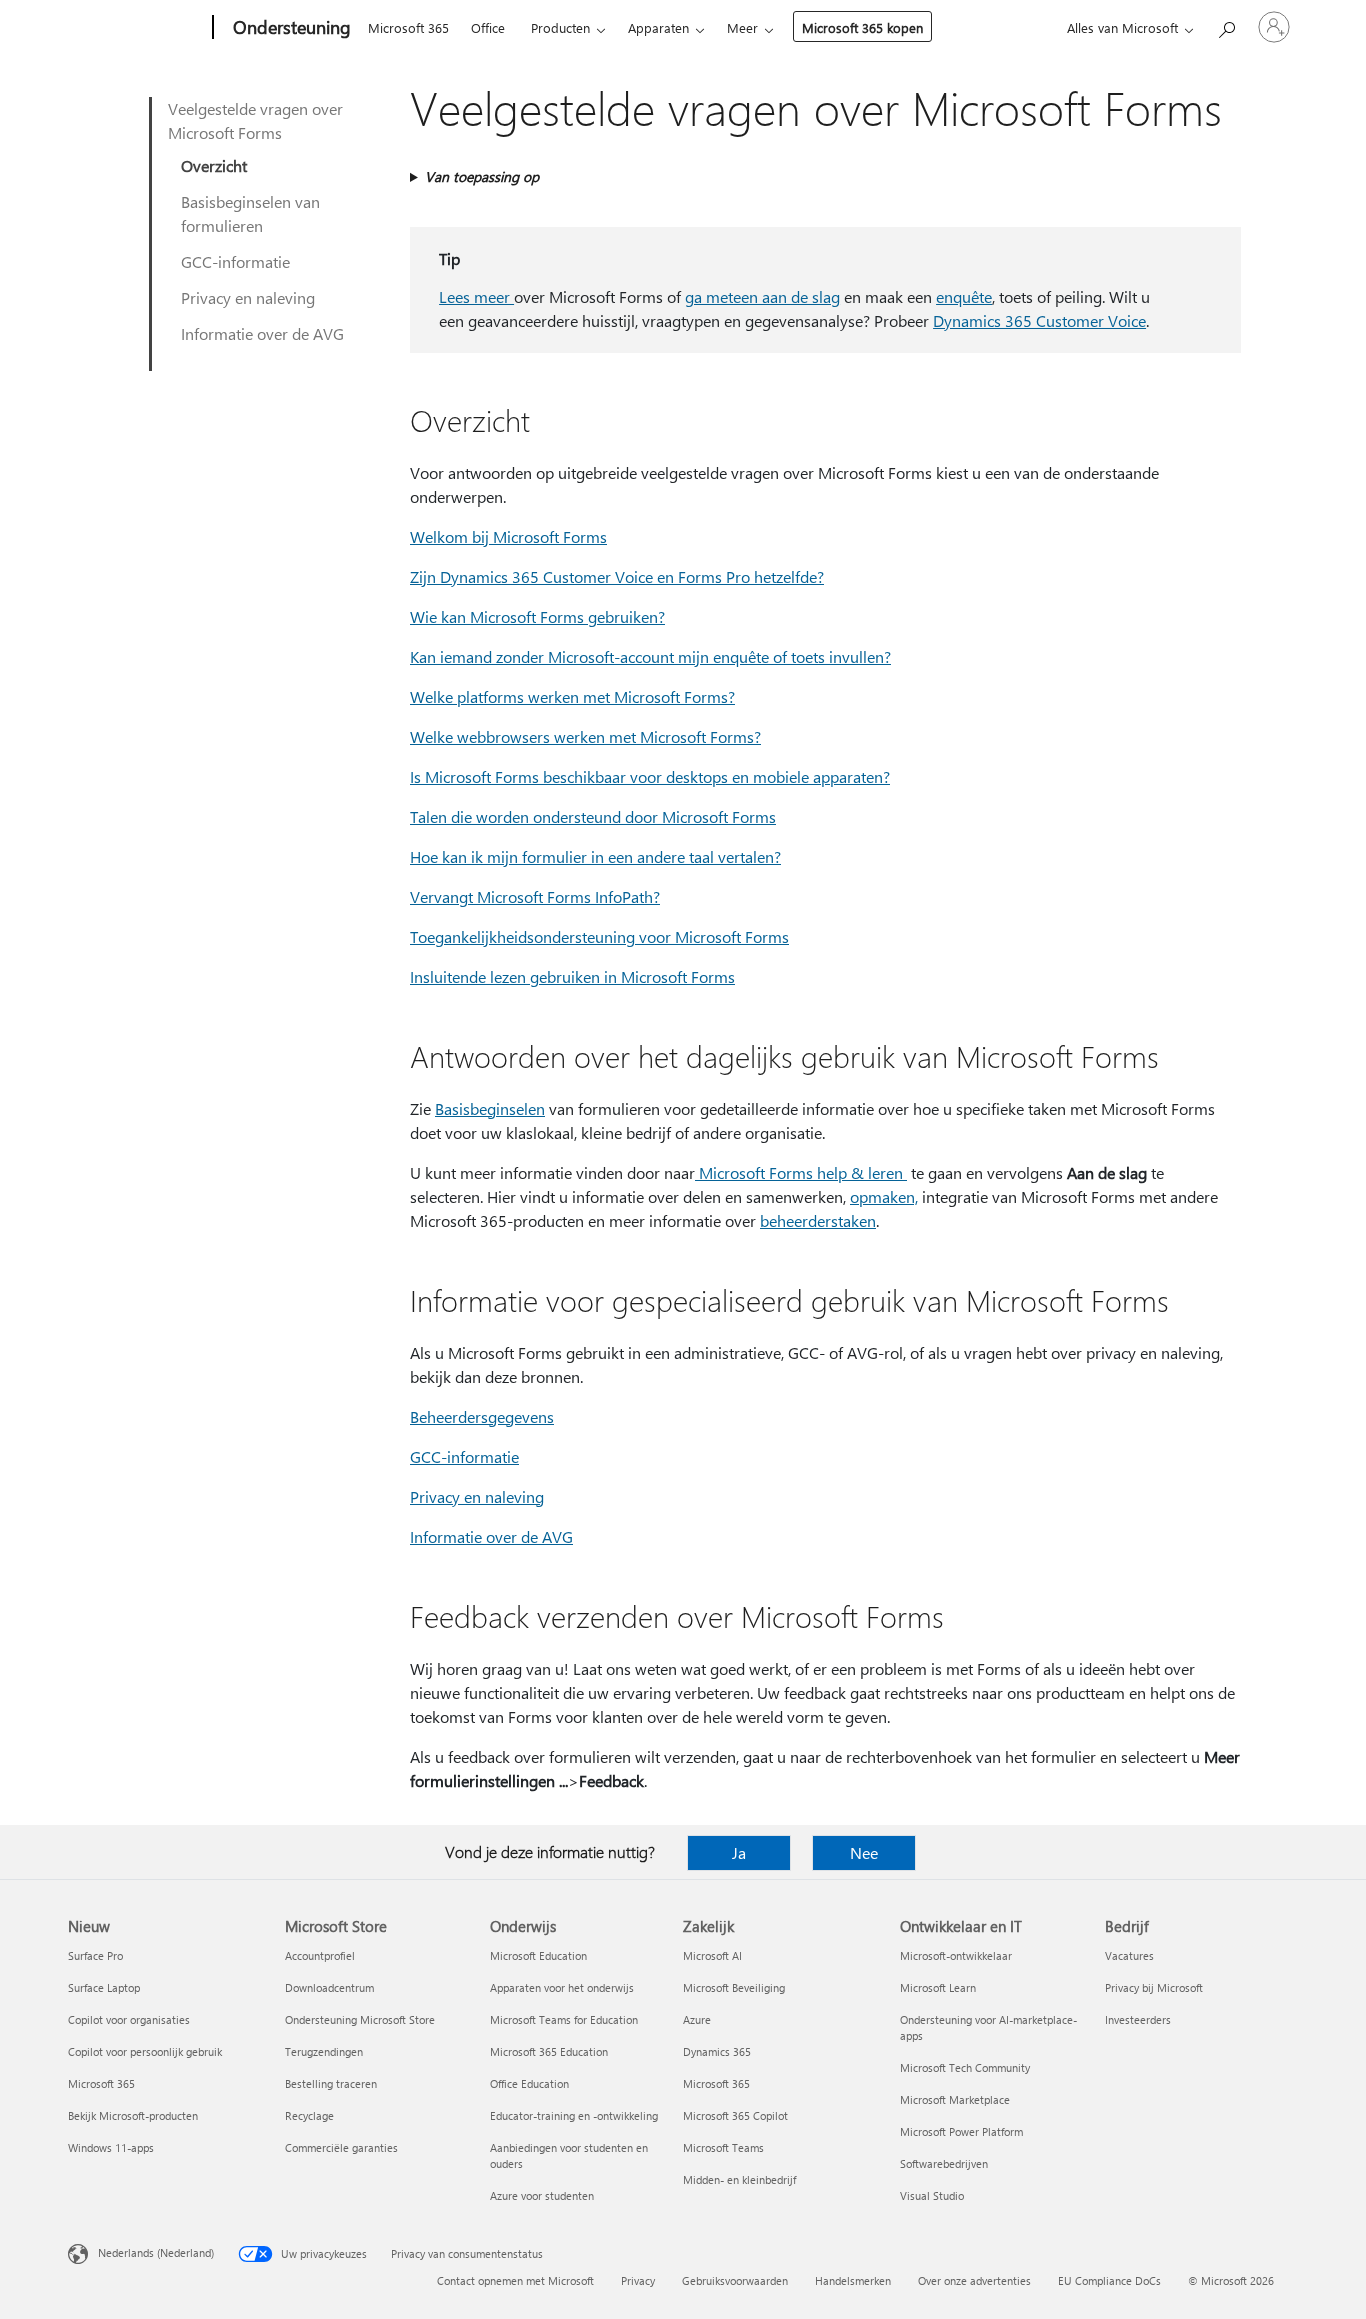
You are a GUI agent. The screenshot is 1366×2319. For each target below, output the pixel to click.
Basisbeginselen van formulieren (250, 213)
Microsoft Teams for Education (564, 2019)
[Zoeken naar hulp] (1226, 25)
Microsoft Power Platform (961, 2131)
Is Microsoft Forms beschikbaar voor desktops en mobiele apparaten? (650, 776)
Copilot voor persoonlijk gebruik (145, 2051)
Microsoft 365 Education (549, 2051)
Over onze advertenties (974, 2280)
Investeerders (1138, 2019)
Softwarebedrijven (944, 2163)
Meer (742, 27)
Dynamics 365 (717, 2051)
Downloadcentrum (329, 1987)
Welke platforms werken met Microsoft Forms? (572, 696)
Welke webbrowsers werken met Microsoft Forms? (585, 736)
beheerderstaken (818, 1220)
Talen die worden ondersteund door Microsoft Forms (593, 816)
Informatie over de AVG (262, 333)
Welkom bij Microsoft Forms (508, 536)
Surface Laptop (104, 1987)
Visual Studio (932, 2195)
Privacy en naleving (248, 297)
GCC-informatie (235, 261)
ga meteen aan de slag (762, 296)
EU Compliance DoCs (1109, 2280)
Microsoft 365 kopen (862, 27)
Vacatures (1129, 1955)
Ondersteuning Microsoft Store (360, 2019)
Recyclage (309, 2115)
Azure (697, 2019)
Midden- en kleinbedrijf (739, 2179)
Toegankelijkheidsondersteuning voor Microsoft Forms (599, 936)
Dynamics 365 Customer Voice (1039, 320)
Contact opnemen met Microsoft (515, 2280)
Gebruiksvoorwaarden (735, 2280)
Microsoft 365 (408, 27)
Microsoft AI (712, 1955)
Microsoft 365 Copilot (735, 2115)
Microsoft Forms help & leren (799, 1172)
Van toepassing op (482, 176)
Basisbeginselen (490, 1108)
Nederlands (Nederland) (156, 2252)
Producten (560, 27)
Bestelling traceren (331, 2083)
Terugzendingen (324, 2051)
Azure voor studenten (542, 2195)
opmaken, (884, 1196)
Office (488, 27)
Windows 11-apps (111, 2147)
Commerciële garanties (341, 2147)
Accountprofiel (320, 1955)
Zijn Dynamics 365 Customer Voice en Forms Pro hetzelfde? (617, 576)
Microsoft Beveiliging (734, 1987)
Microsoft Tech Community (965, 2067)
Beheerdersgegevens (482, 1416)
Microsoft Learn (938, 1987)
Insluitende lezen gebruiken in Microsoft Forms (572, 976)
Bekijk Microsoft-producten (133, 2115)
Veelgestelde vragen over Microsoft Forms (255, 120)
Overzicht (214, 165)
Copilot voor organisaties (129, 2019)
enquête (964, 296)
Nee (864, 1852)
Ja (739, 1852)
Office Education (529, 2083)
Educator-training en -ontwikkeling (574, 2115)
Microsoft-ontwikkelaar (956, 1955)
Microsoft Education (538, 1955)
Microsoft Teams (723, 2147)
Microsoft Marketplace (955, 2099)
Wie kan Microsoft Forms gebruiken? (537, 616)
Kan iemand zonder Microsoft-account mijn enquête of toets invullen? (650, 656)
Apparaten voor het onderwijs (562, 1987)
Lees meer (476, 296)
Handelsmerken (853, 2280)
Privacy (638, 2280)
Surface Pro (95, 1955)
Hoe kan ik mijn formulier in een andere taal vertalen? (595, 856)
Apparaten (658, 27)
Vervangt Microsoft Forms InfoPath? (535, 896)
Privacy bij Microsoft (1154, 1987)
